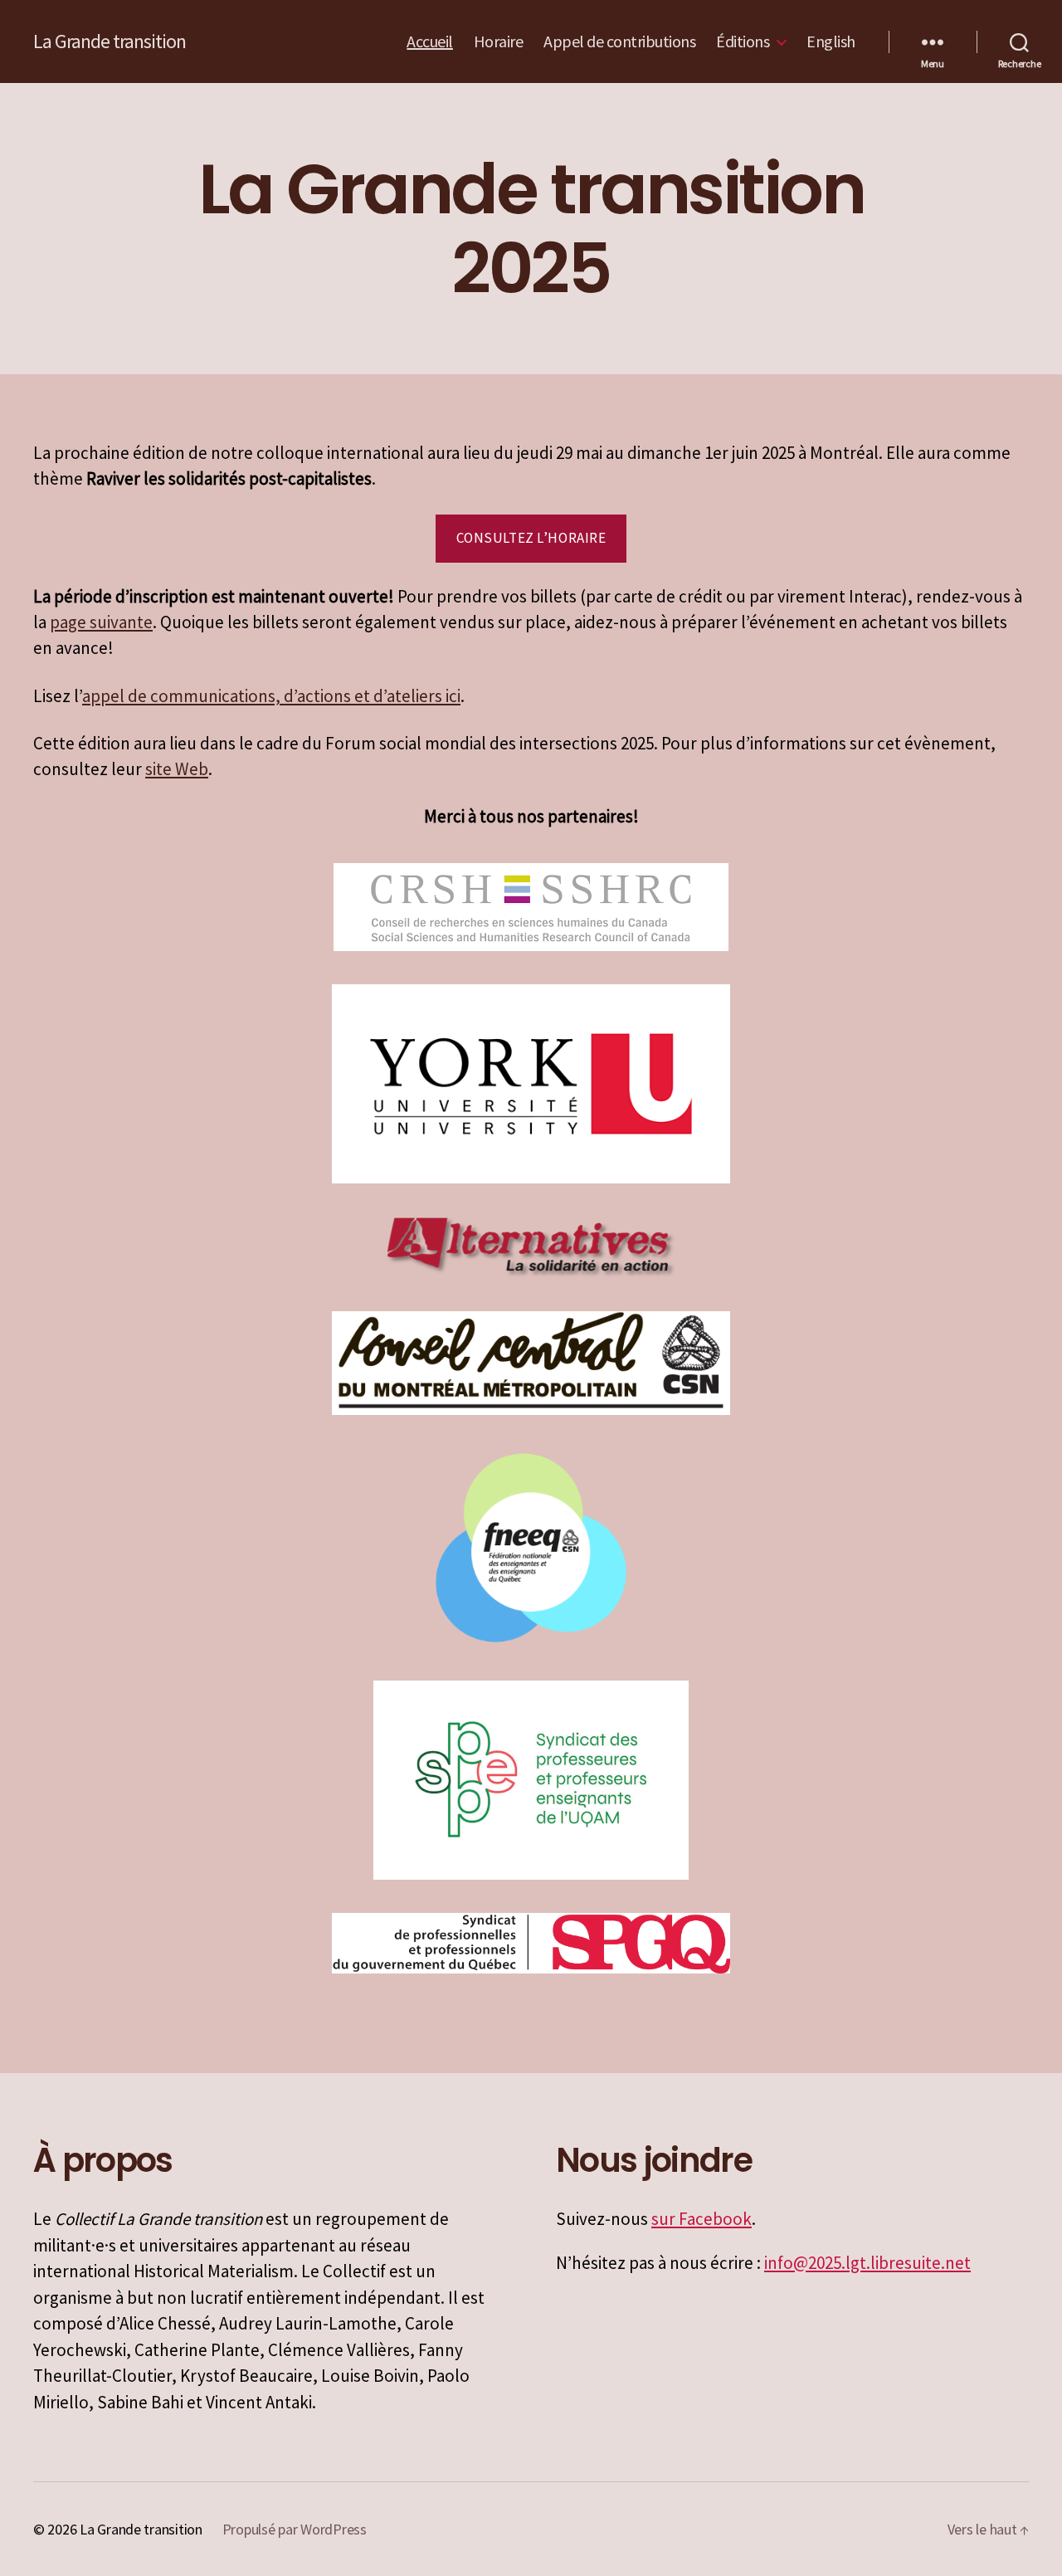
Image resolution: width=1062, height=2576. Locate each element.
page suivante (101, 622)
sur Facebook (702, 2219)
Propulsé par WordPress (295, 2529)
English (831, 41)
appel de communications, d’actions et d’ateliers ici (271, 696)
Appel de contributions (619, 41)
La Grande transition (110, 41)
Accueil (430, 41)
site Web (177, 769)
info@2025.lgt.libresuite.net (867, 2263)
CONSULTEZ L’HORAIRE (531, 538)
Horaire (499, 41)
